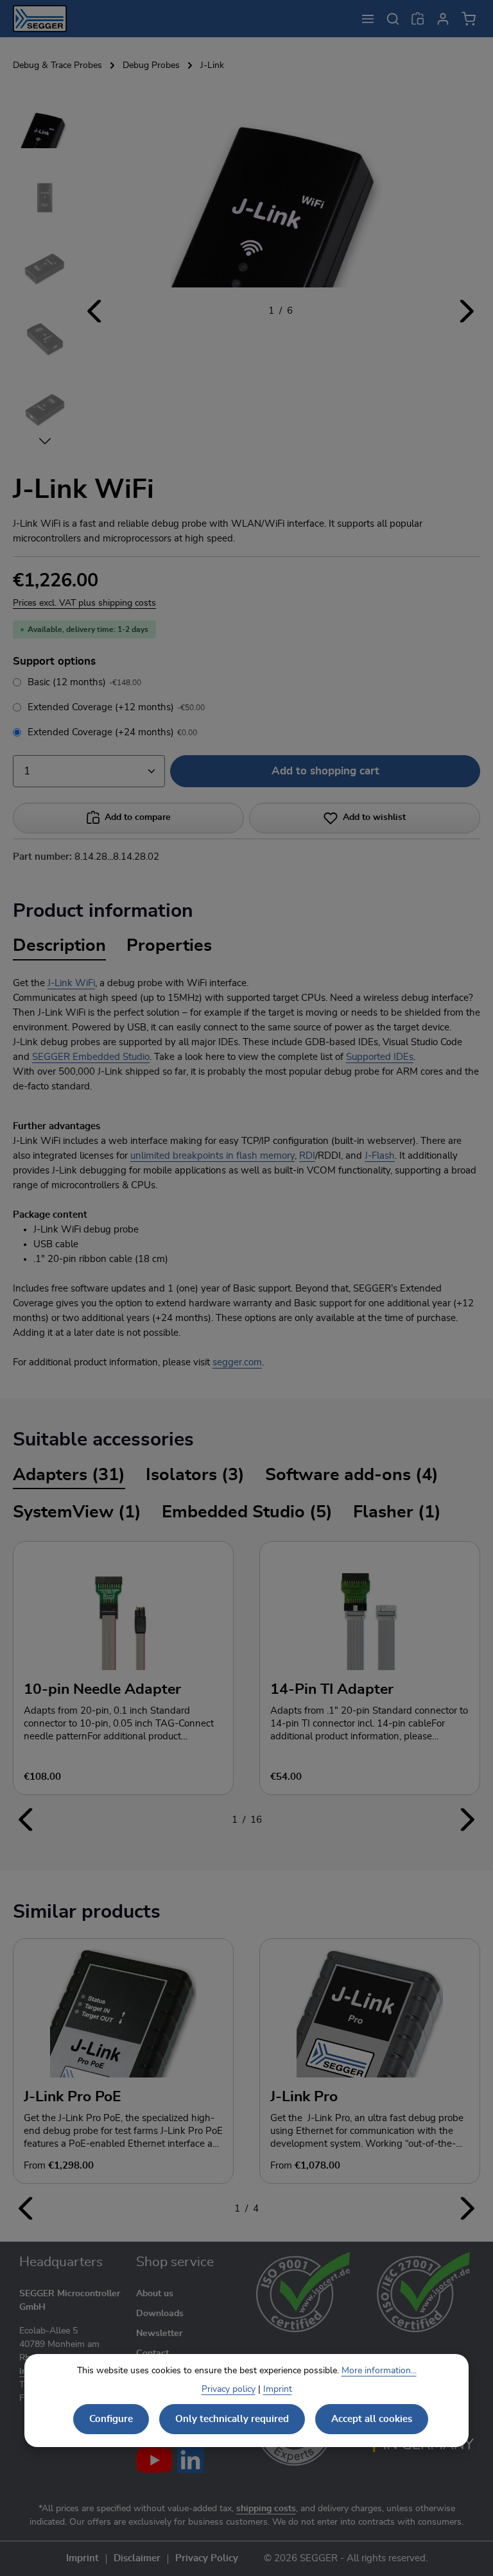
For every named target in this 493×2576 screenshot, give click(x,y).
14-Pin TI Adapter (332, 1689)
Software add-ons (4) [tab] (352, 1475)
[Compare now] (418, 19)
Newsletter (159, 2333)
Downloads (160, 2314)
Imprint (82, 2559)
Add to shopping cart (325, 771)
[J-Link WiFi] (281, 191)
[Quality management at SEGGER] (303, 2292)
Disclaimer (137, 2559)
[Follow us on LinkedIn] (193, 2460)
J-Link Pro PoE (73, 2097)
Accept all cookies (372, 2419)
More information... (379, 2371)
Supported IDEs (380, 1057)
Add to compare (138, 817)
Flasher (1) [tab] (397, 1512)
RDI (307, 1156)
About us (155, 2294)
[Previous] (95, 311)
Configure (111, 2419)
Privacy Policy (207, 2559)
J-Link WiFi (71, 983)
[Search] (393, 19)
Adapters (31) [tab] (69, 1475)
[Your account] (443, 19)
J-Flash (380, 1156)
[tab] (59, 947)
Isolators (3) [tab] (195, 1475)
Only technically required (232, 2419)
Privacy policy (229, 2389)
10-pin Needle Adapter (102, 1689)
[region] (246, 271)
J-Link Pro (304, 2097)
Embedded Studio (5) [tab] (247, 1512)
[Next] (466, 311)
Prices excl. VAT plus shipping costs (84, 603)
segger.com (237, 1362)
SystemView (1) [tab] (77, 1512)
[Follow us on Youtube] (154, 2460)
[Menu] (368, 19)
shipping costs (266, 2509)
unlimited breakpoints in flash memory (212, 1156)
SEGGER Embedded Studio (91, 1057)
